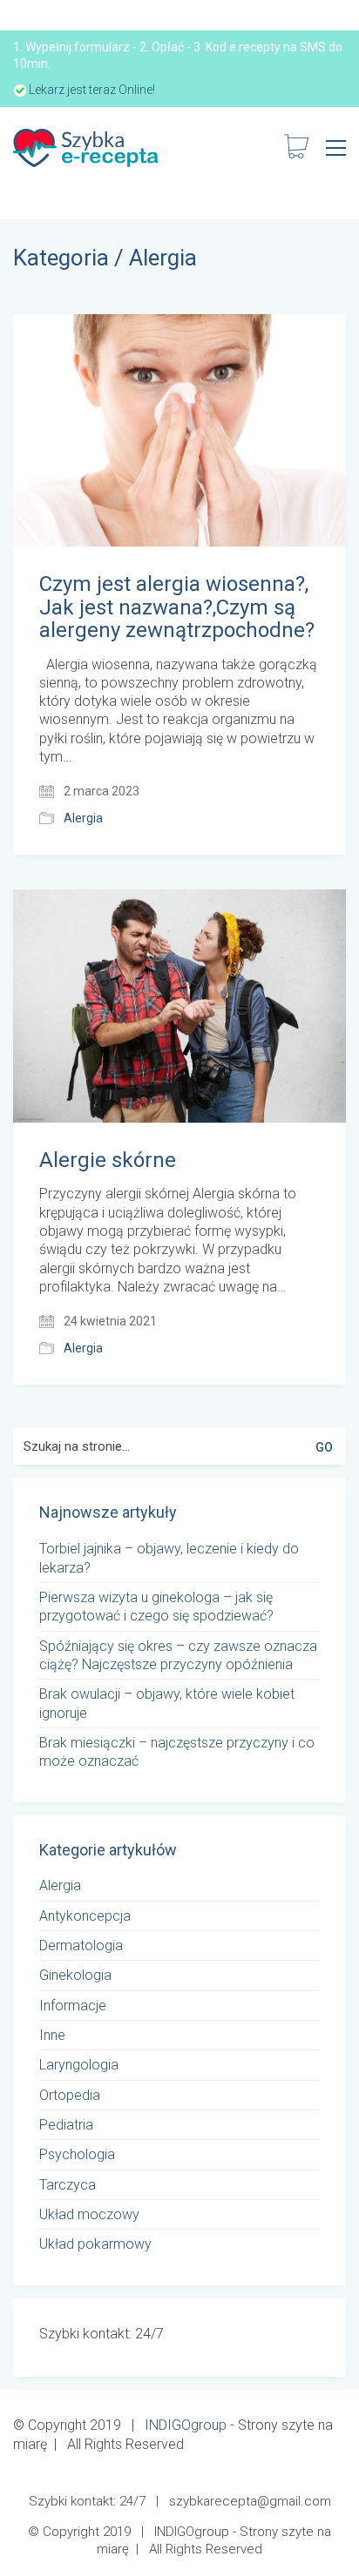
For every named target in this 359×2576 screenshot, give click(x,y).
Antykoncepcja (85, 1916)
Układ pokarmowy (95, 2244)
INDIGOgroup (186, 2425)
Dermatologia (81, 1945)
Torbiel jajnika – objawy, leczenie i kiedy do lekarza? (169, 1558)
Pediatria (66, 2125)
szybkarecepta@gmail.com (250, 2501)
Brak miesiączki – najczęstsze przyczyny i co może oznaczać (177, 1752)
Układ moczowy (89, 2214)
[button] (336, 148)
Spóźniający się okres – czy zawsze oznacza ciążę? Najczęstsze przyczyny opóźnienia (178, 1655)
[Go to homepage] (88, 148)
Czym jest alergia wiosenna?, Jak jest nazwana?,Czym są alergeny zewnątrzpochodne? (177, 607)
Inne (52, 2035)
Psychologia (77, 2154)
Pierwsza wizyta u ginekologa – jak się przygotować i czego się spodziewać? (156, 1607)
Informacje (73, 2006)
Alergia (163, 258)
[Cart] (296, 148)
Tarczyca (68, 2185)
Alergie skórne (108, 1160)
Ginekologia (75, 1975)
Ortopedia (70, 2095)
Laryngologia (79, 2065)
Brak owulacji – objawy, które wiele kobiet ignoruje (167, 1703)
